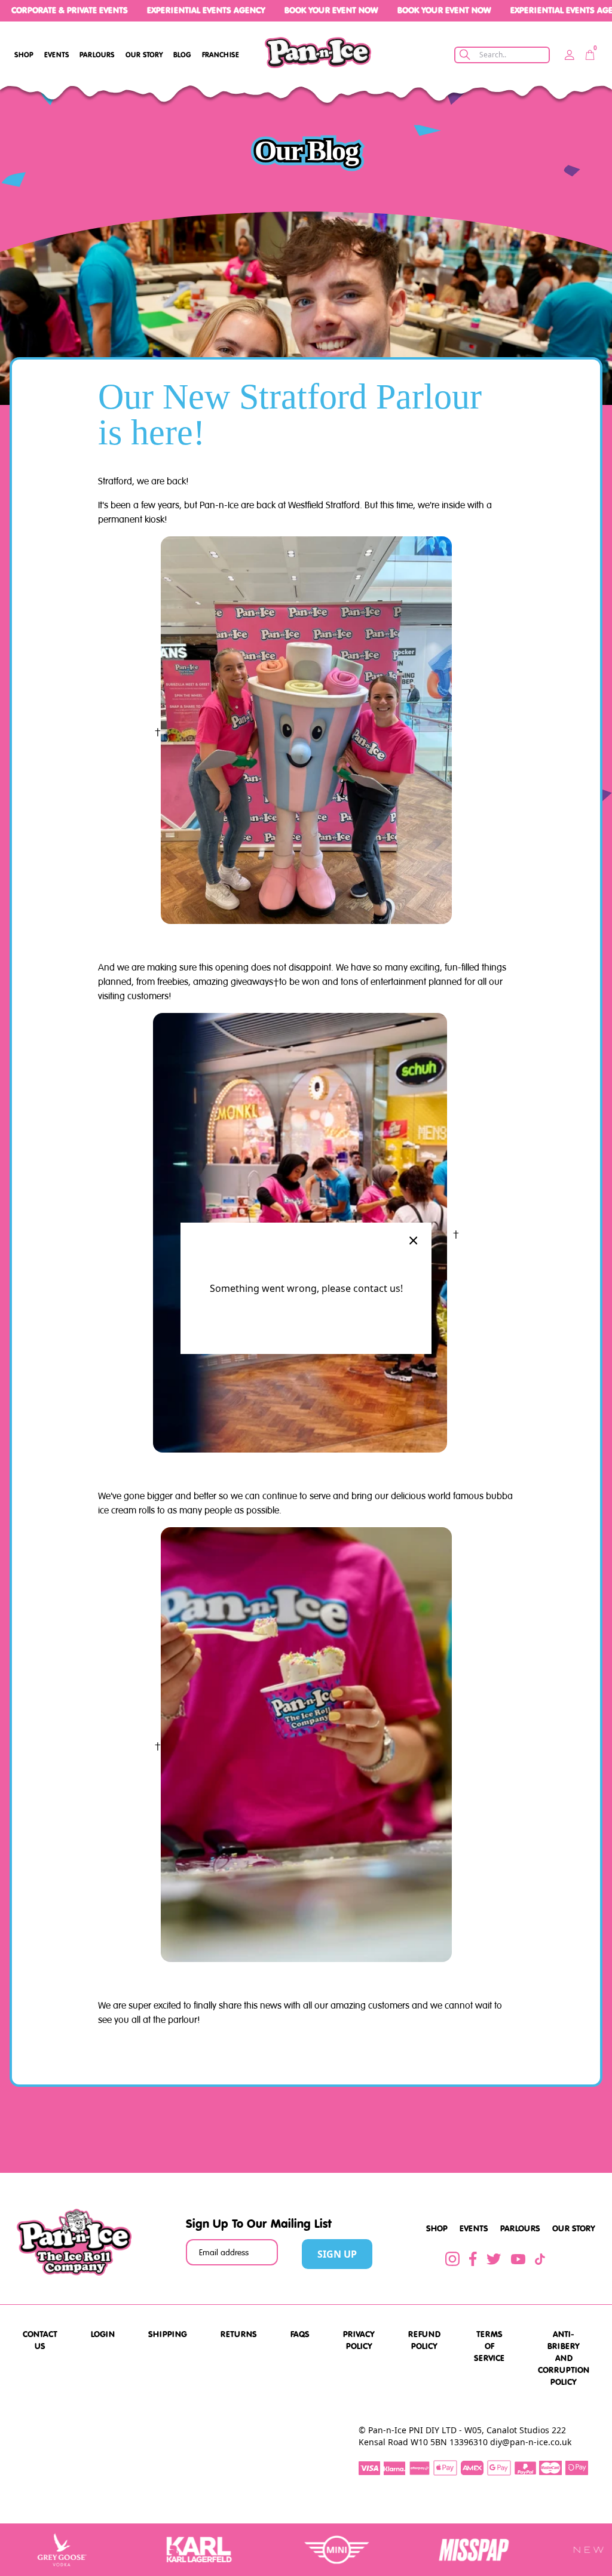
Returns (239, 2334)
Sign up (337, 2254)
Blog (182, 55)
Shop (24, 55)
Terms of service (489, 2346)
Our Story (144, 55)
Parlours (97, 55)
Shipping (168, 2334)
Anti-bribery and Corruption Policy (564, 2358)
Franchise (221, 55)
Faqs (300, 2334)
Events (57, 55)
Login (103, 2334)
